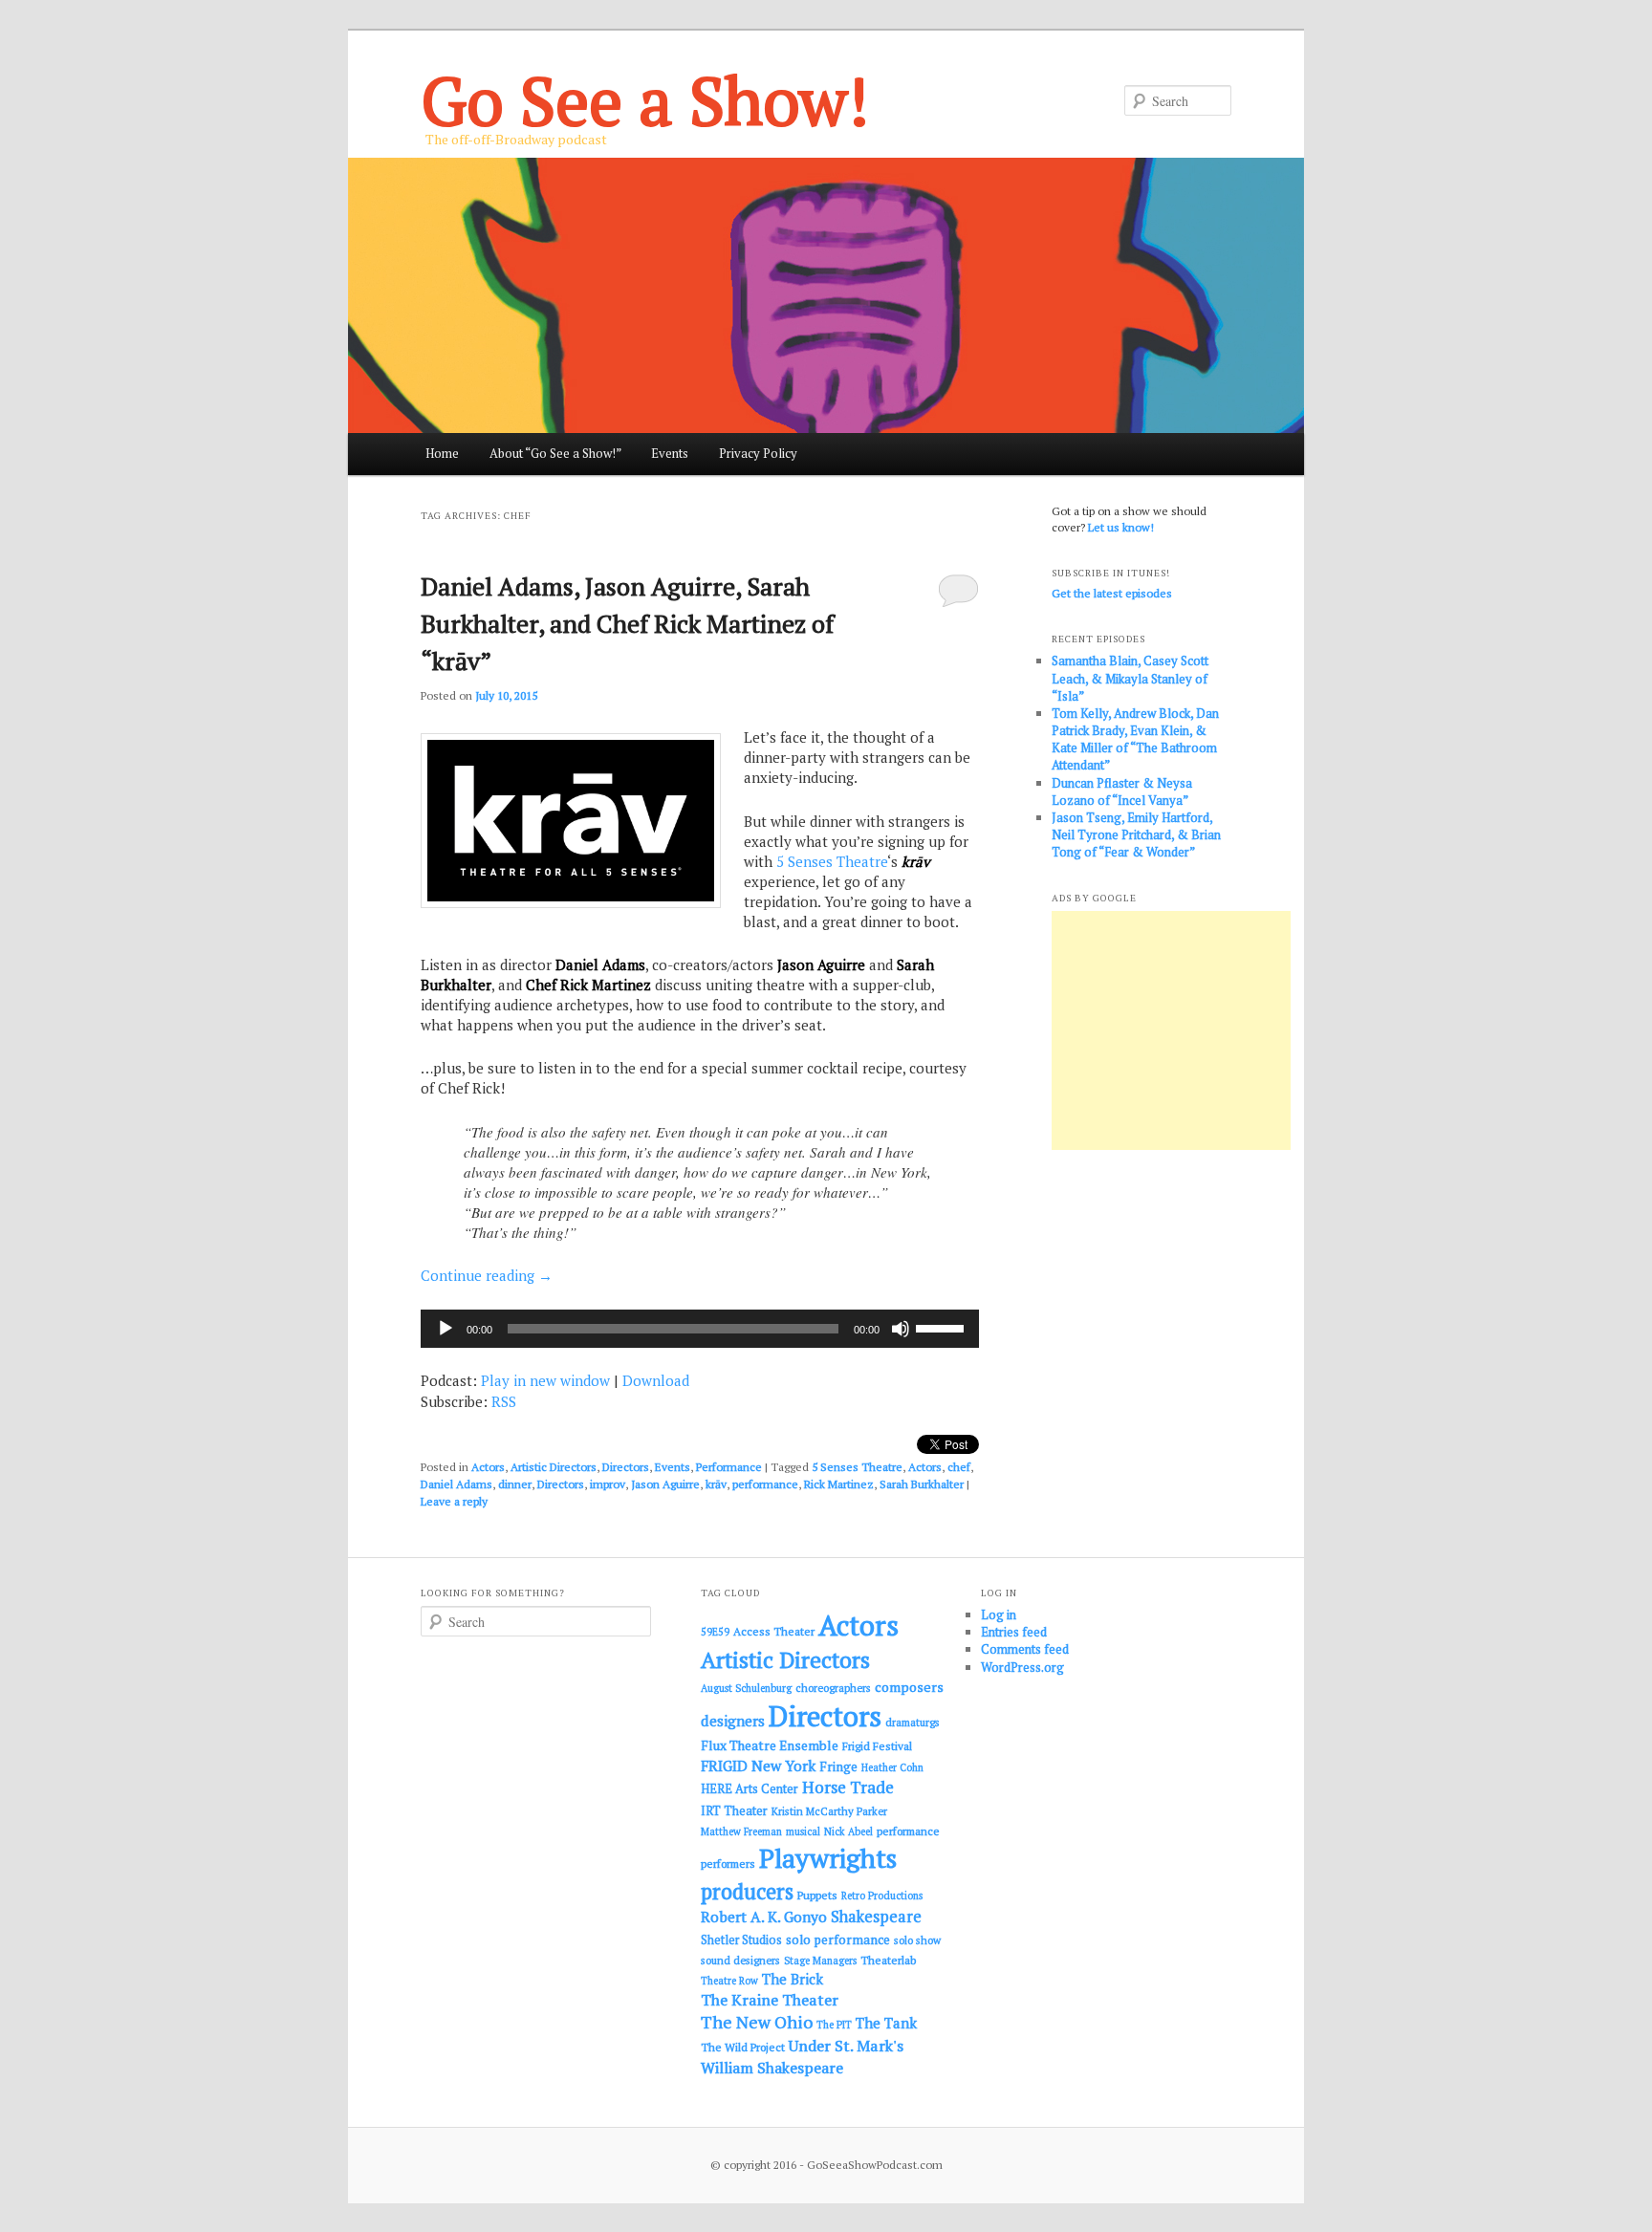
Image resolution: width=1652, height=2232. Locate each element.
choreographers (833, 1688)
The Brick (793, 1979)
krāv (716, 1484)
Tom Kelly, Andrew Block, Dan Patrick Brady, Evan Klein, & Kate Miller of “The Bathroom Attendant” (1135, 739)
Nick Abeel (848, 1831)
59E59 (715, 1632)
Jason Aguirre (665, 1484)
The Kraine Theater (770, 2000)
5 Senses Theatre (832, 861)
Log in (999, 1614)
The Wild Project (743, 2047)
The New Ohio (757, 2022)
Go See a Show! (645, 100)
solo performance (838, 1939)
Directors (626, 1467)
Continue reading (487, 1275)
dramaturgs (913, 1722)
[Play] (446, 1329)
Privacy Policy (758, 453)
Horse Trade (848, 1787)
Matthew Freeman (741, 1831)
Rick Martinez (839, 1484)
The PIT (834, 2025)
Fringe (838, 1766)
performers (728, 1864)
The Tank (886, 2023)
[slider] (943, 1327)
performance (765, 1484)
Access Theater (774, 1631)
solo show (917, 1940)
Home (442, 453)
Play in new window (545, 1380)
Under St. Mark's (846, 2046)
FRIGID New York (758, 1766)
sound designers (740, 1960)
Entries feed (1014, 1632)
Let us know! (1121, 527)
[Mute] (901, 1329)
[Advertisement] (1171, 1030)
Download (656, 1380)
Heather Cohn (892, 1767)
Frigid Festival (877, 1746)
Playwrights (828, 1858)
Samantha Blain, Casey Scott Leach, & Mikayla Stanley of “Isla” (1130, 678)
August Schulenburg (746, 1688)
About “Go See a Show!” (555, 453)
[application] (700, 1329)
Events (670, 453)
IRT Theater (734, 1811)
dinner (515, 1484)
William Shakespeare (772, 2068)
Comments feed (1025, 1649)
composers (909, 1687)
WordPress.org (1022, 1667)
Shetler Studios (741, 1940)
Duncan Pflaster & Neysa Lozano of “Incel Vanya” (1122, 791)
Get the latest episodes (1112, 593)
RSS (504, 1401)
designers (733, 1721)
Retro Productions (882, 1896)
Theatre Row (729, 1981)
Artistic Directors (554, 1467)
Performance (729, 1467)
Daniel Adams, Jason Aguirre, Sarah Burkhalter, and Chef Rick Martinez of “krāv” (627, 623)
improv (608, 1484)
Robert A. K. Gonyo (764, 1917)
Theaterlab (888, 1960)
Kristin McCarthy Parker (829, 1811)
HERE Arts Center (750, 1789)
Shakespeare (876, 1917)
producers (747, 1891)
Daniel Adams (456, 1484)
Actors (488, 1467)
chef (959, 1467)
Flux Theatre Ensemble (770, 1745)
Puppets (817, 1895)
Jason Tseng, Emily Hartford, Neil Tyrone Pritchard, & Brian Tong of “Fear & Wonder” (1136, 834)
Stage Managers (820, 1961)
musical (803, 1831)
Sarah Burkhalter (922, 1484)
